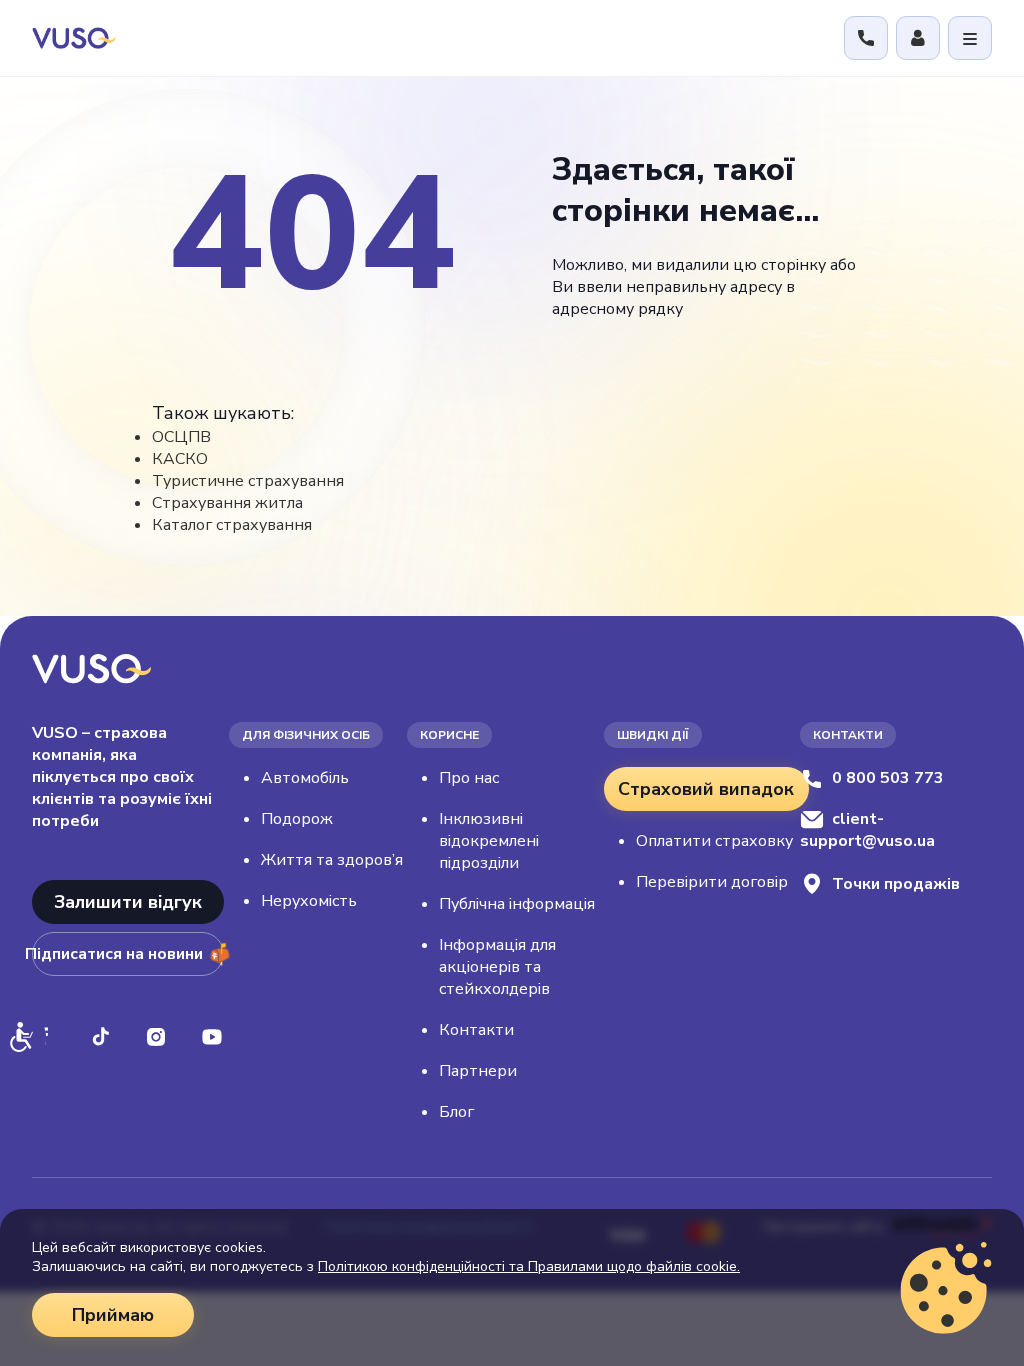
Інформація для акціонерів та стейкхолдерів (497, 967)
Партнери (478, 1071)
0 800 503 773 (888, 778)
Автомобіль (305, 778)
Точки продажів (896, 884)
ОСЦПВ (181, 437)
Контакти (476, 1030)
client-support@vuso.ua (867, 830)
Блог (456, 1112)
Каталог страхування (232, 525)
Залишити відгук (128, 902)
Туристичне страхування (248, 481)
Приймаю (113, 1315)
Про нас (469, 778)
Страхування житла (227, 503)
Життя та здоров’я (332, 860)
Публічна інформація (517, 904)
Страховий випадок (706, 789)
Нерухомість (309, 901)
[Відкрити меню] (970, 38)
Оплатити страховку (714, 841)
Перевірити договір (712, 882)
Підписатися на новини (117, 954)
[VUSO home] (74, 37)
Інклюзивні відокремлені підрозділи (489, 841)
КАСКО (180, 459)
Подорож (297, 819)
